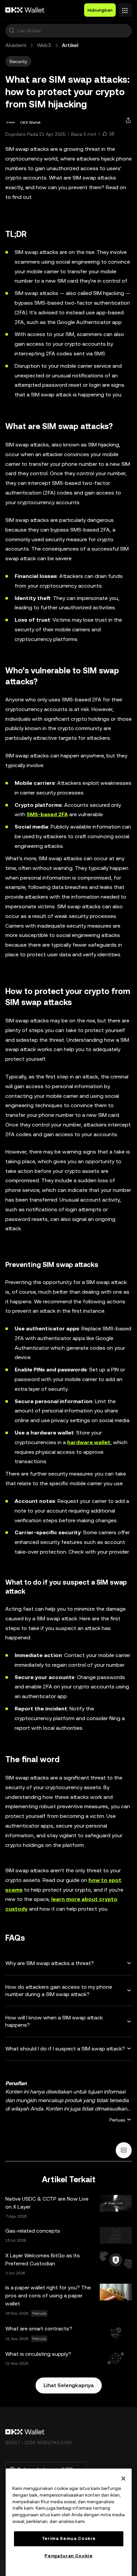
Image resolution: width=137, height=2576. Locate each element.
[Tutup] (123, 2479)
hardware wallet (89, 1442)
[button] (12, 31)
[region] (69, 2522)
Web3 (44, 45)
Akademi (16, 45)
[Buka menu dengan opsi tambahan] (125, 8)
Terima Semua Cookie (69, 2538)
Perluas (117, 2120)
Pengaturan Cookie (68, 2556)
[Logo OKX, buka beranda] (25, 10)
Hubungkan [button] (100, 10)
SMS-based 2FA (47, 814)
